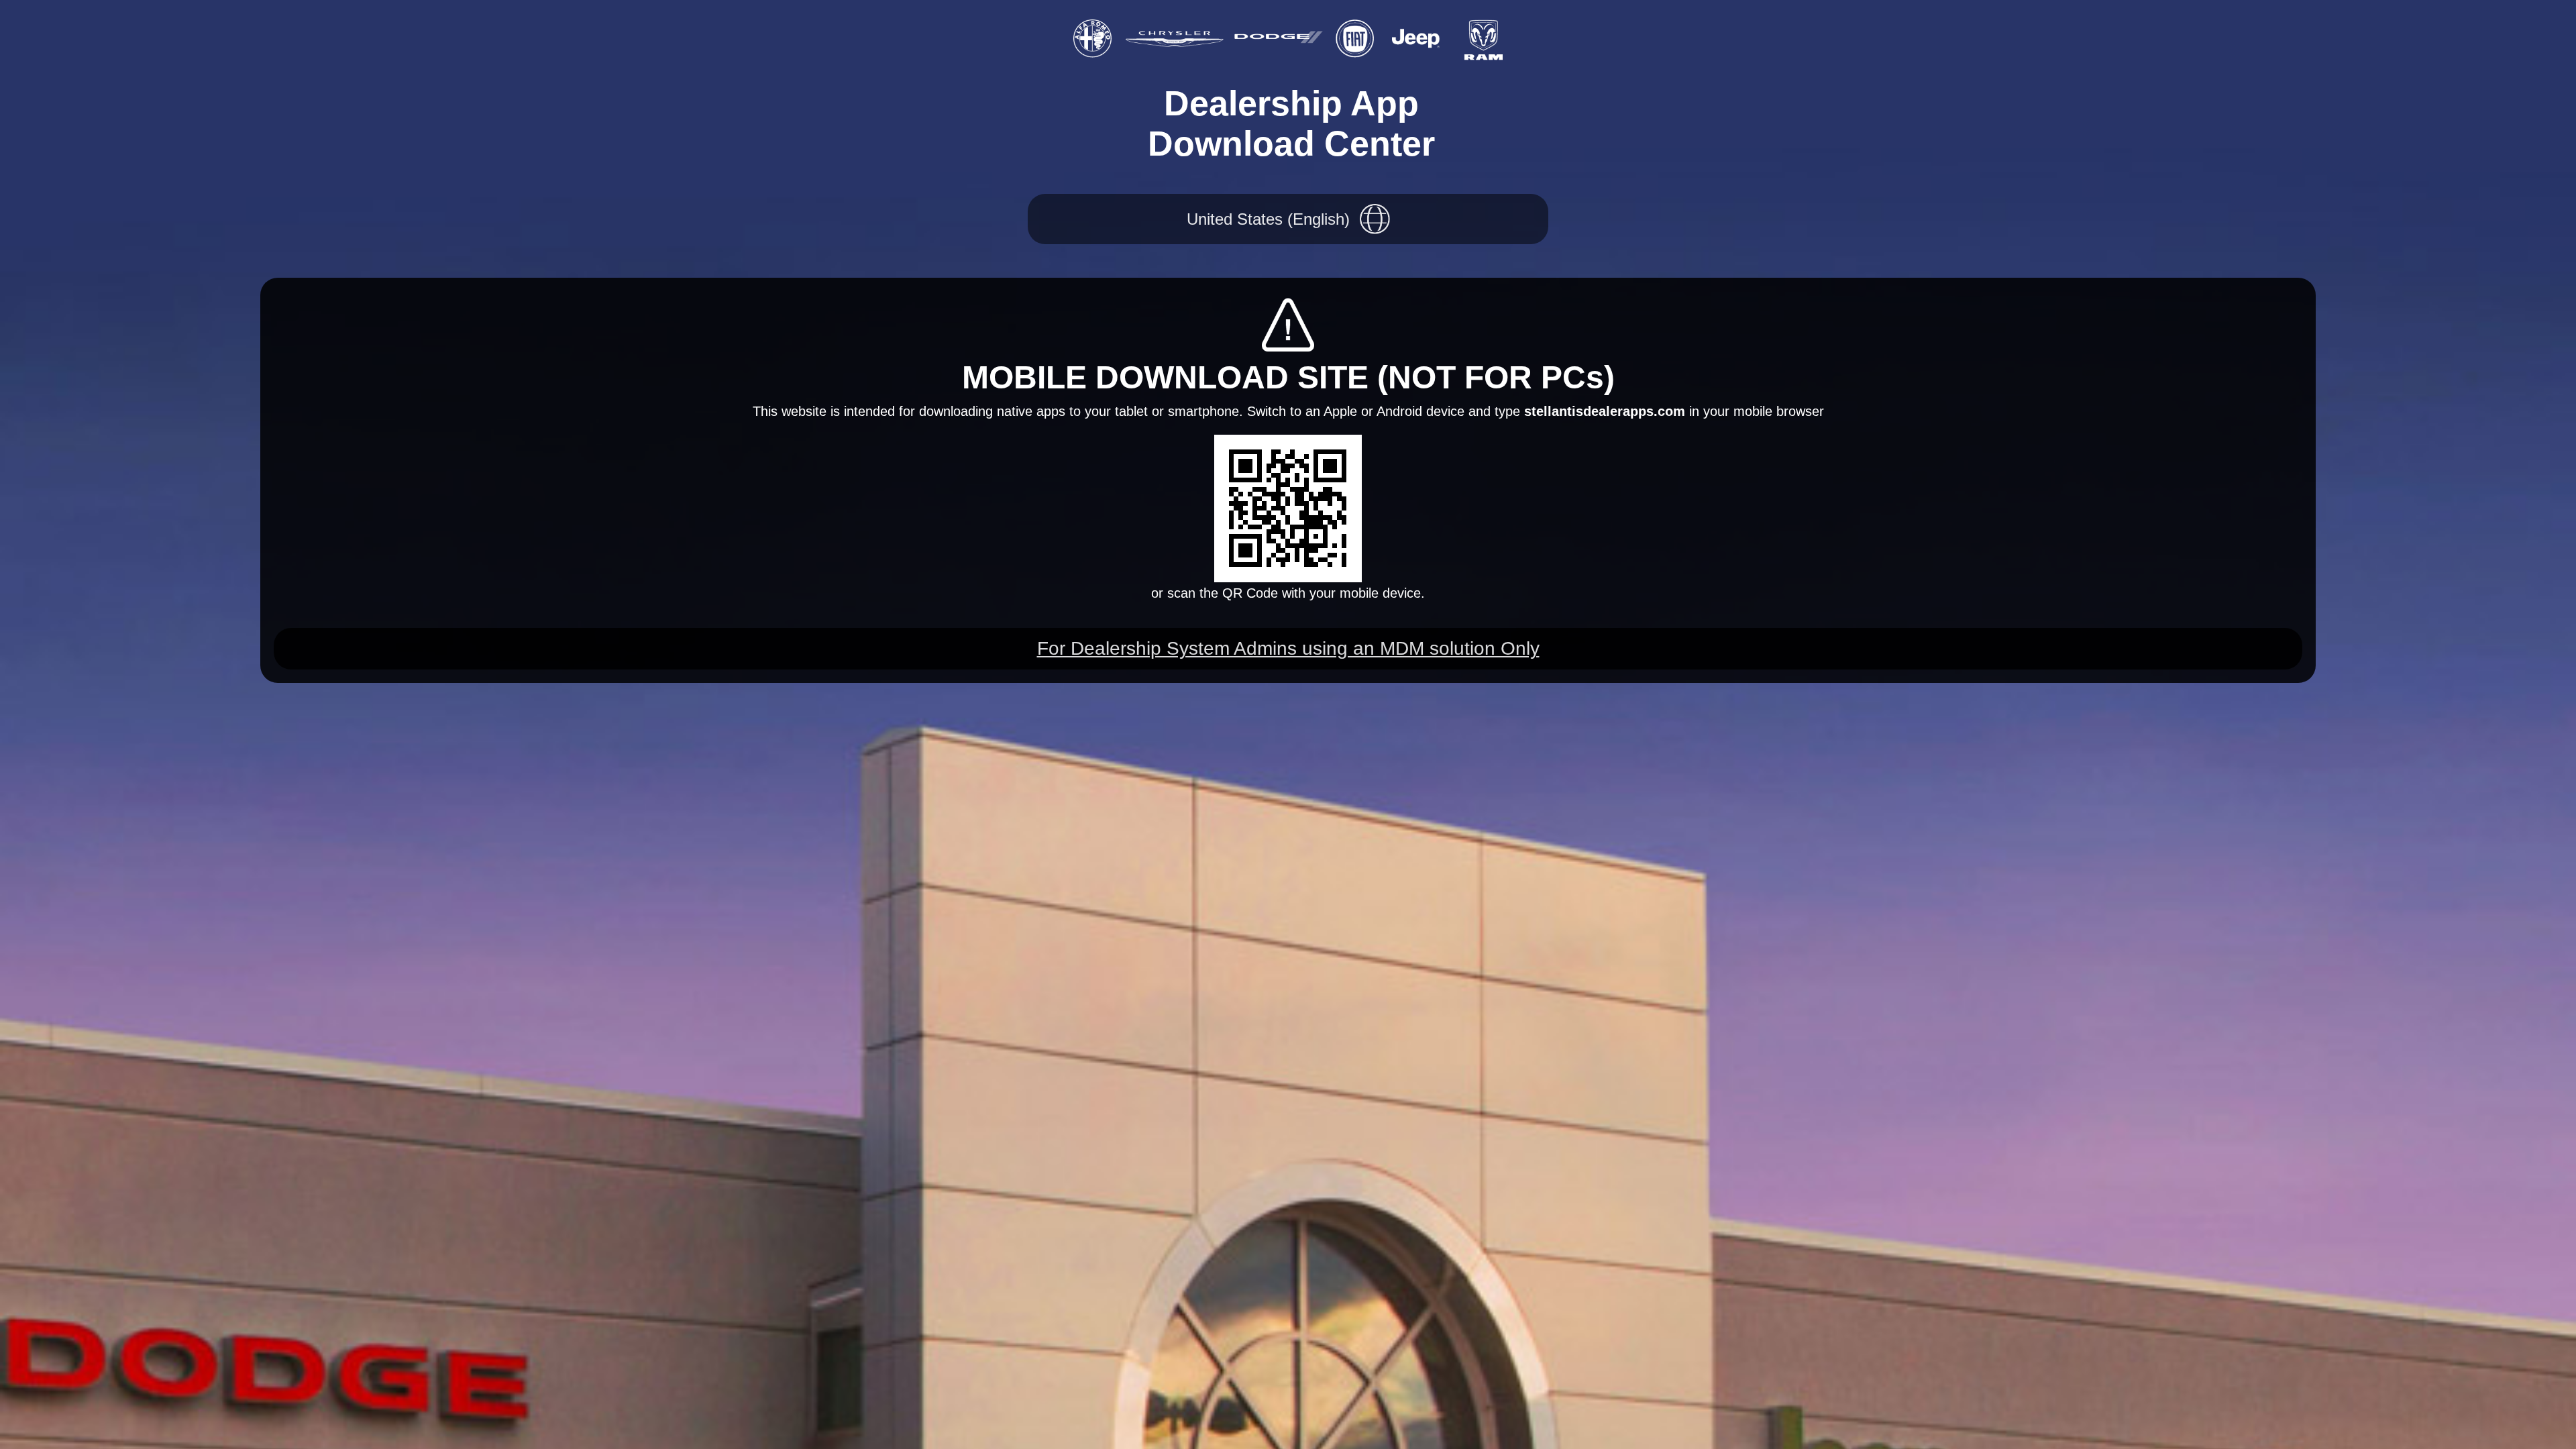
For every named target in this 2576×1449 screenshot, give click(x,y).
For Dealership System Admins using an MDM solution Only (1288, 648)
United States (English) (1268, 219)
